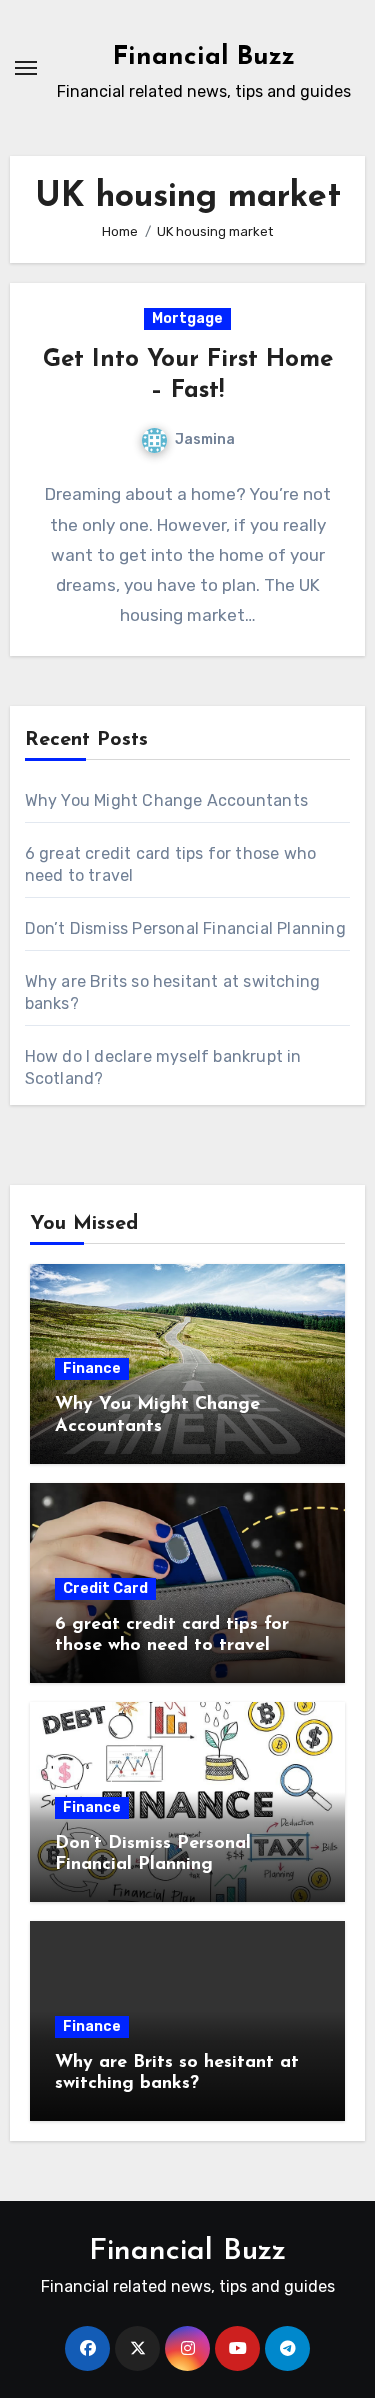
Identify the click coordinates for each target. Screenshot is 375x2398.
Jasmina (205, 439)
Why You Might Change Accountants (166, 800)
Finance (92, 1368)
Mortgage (187, 318)
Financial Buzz (204, 57)
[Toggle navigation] (26, 68)
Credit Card (105, 1588)
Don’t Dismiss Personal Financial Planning (185, 928)
